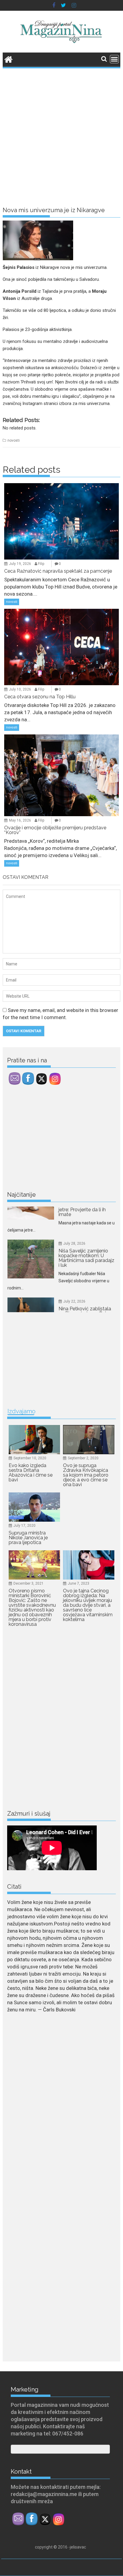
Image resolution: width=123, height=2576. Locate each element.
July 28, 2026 (74, 1216)
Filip (41, 564)
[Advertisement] (61, 134)
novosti (14, 440)
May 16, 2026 (20, 820)
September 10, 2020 (30, 1458)
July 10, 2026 (20, 689)
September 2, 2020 (83, 1458)
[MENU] (114, 59)
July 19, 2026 (20, 564)
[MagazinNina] (9, 59)
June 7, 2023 (79, 1583)
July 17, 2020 (24, 1526)
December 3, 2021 (29, 1583)
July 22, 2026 (74, 1274)
